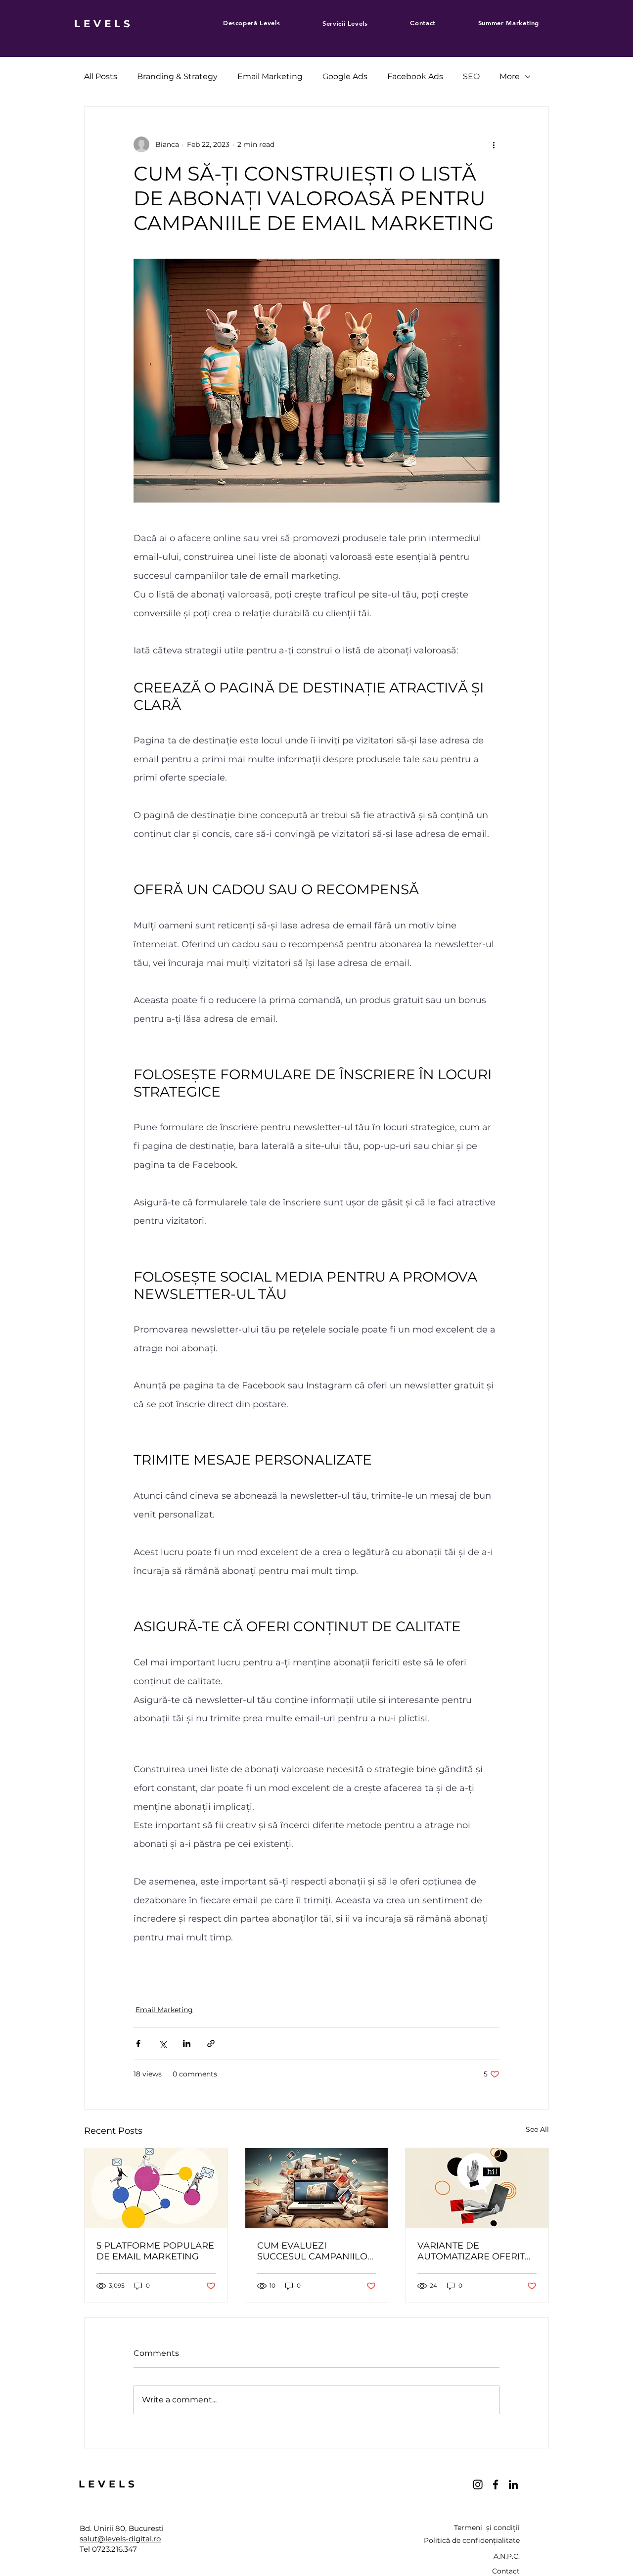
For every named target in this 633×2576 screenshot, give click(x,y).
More (510, 76)
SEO (471, 76)
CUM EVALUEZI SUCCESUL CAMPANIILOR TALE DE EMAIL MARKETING (316, 2251)
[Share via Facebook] (138, 2044)
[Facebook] (496, 2484)
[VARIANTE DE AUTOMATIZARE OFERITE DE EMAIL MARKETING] (477, 2188)
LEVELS (104, 24)
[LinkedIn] (513, 2484)
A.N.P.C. (507, 2556)
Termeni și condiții (487, 2528)
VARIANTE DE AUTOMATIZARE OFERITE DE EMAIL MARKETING (474, 2251)
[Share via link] (211, 2044)
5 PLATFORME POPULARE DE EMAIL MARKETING (155, 2251)
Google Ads (345, 76)
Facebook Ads (415, 76)
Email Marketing (270, 76)
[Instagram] (478, 2484)
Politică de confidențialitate (472, 2540)
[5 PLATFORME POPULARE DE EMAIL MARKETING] (156, 2188)
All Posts (101, 76)
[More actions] (494, 144)
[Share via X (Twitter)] (162, 2044)
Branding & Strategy (177, 76)
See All (537, 2129)
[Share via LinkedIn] (187, 2044)
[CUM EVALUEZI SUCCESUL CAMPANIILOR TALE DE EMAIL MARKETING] (317, 2188)
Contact (506, 2571)
